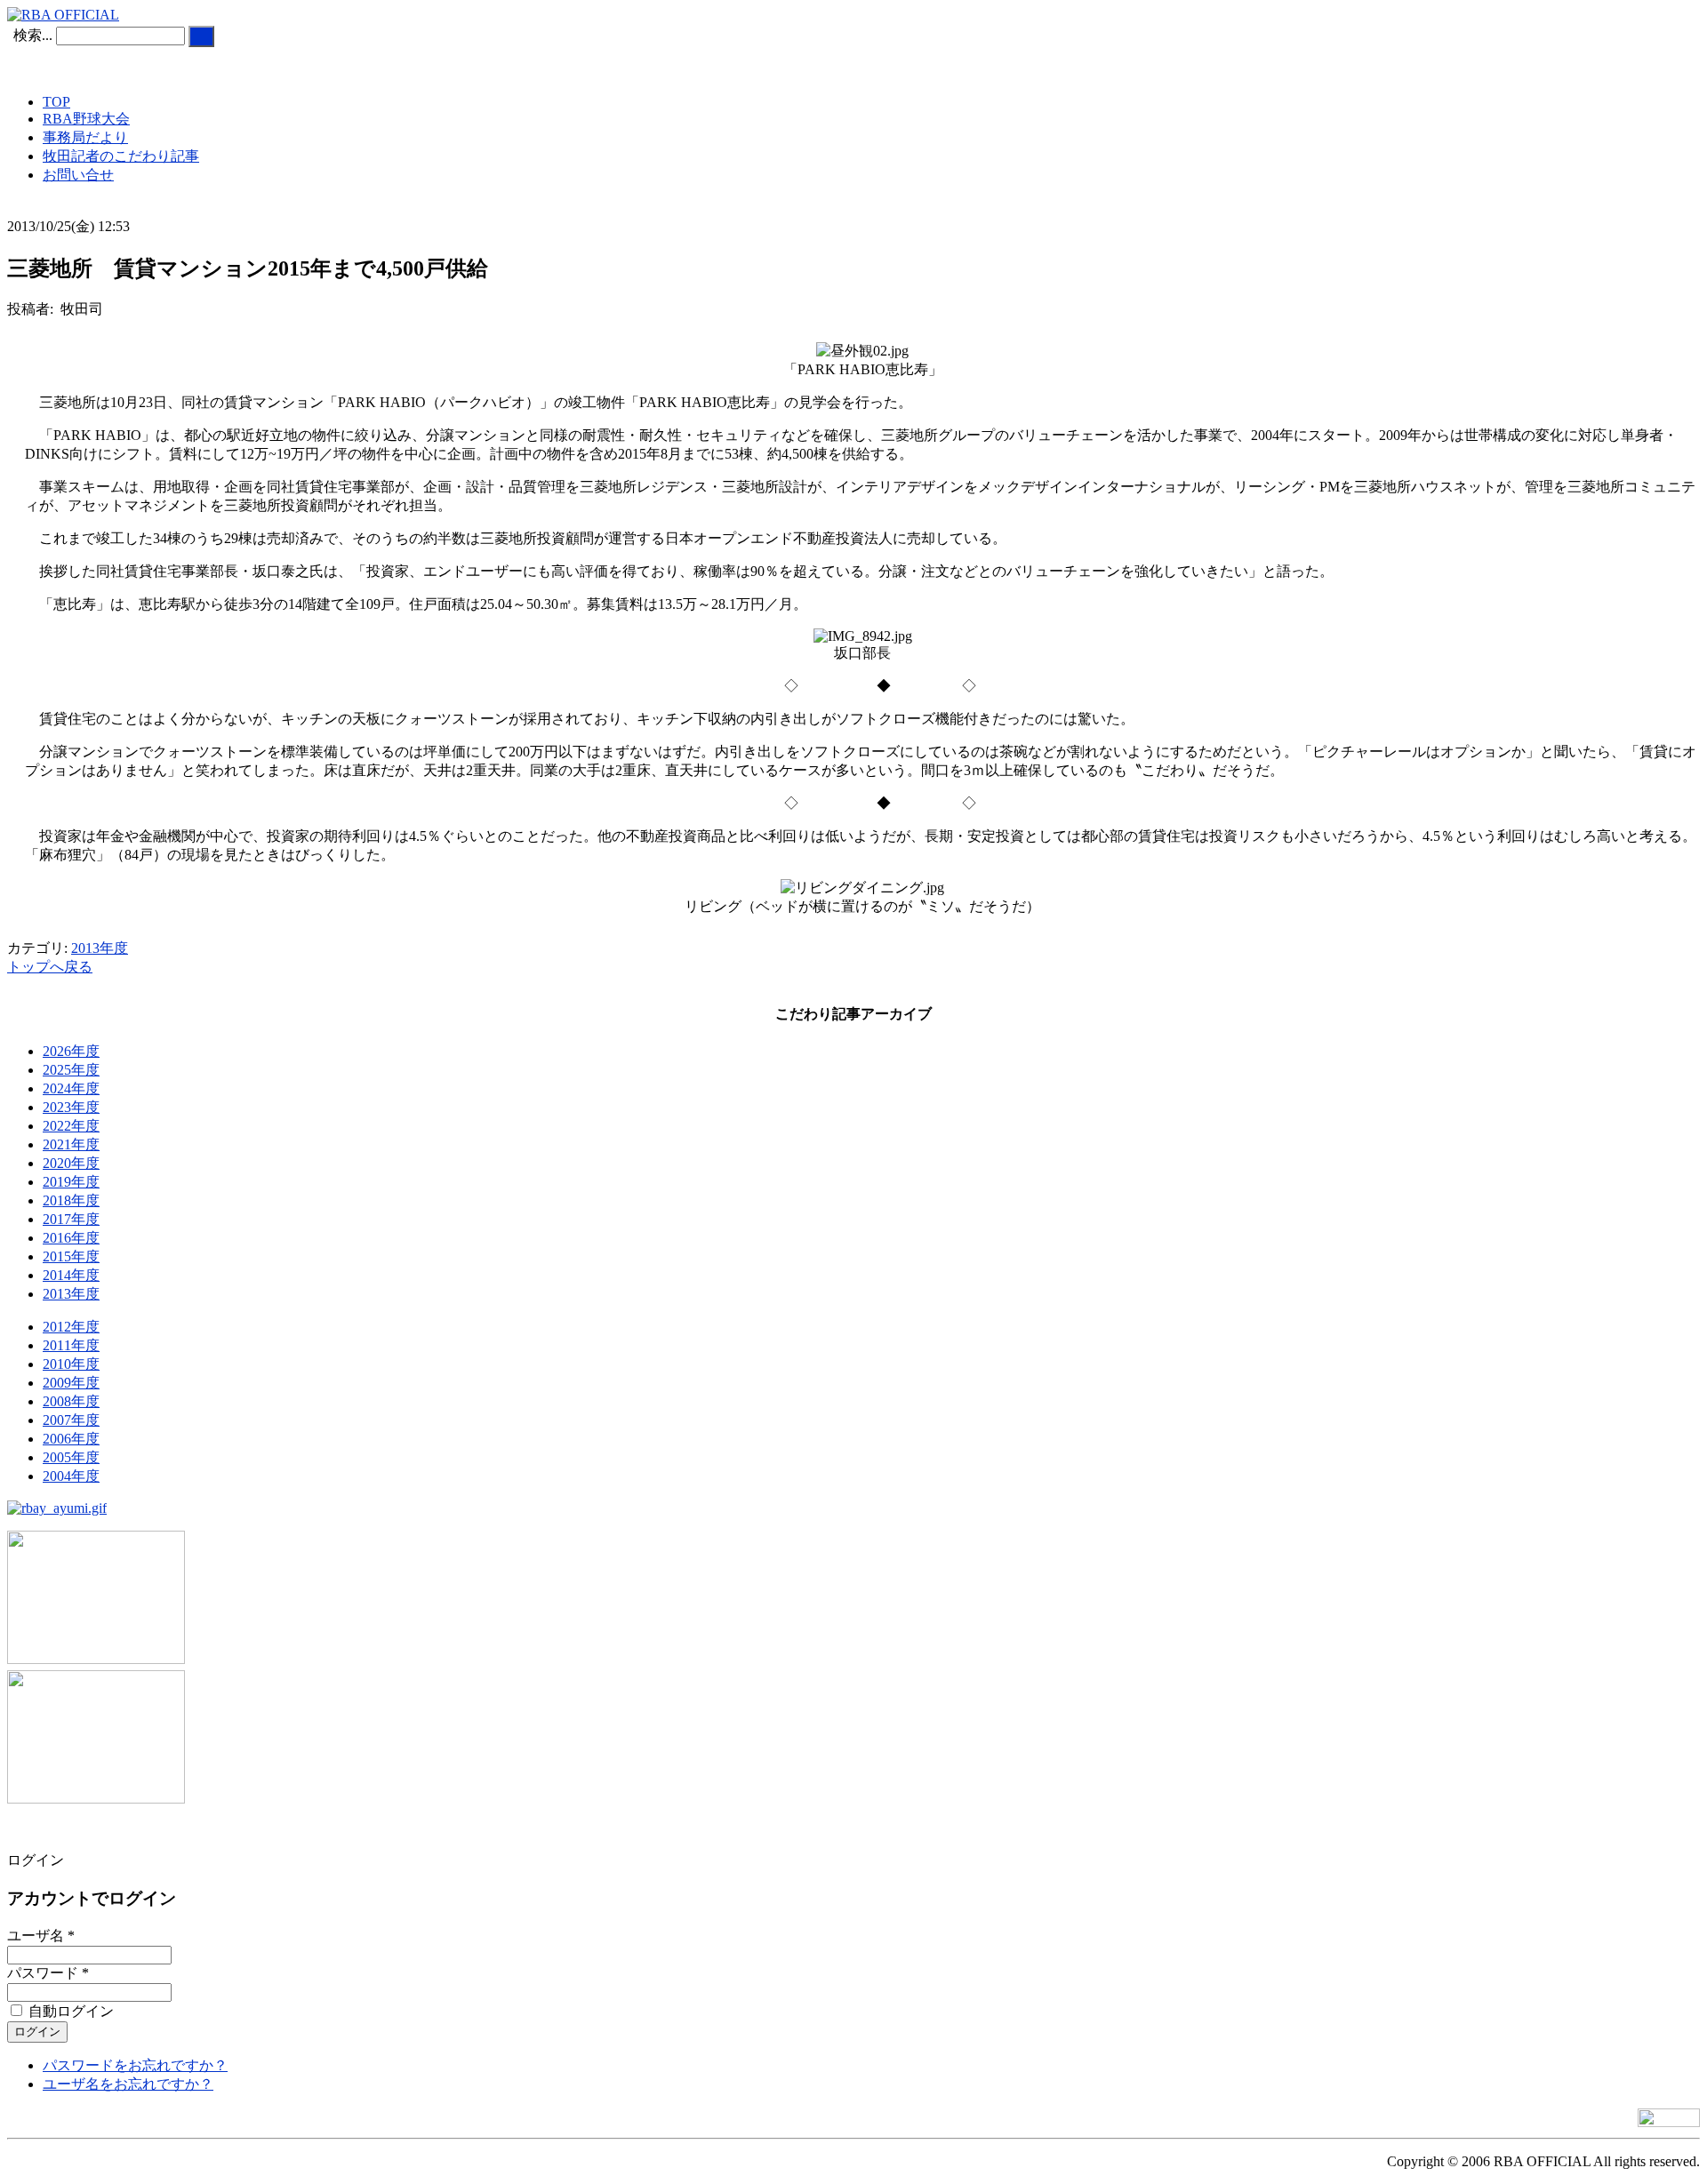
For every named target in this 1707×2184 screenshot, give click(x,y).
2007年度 (71, 1420)
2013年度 (100, 948)
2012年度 (71, 1327)
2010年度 (71, 1364)
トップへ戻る (50, 967)
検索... (33, 35)
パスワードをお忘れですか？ (135, 2065)
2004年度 (71, 1476)
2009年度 (71, 1383)
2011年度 (71, 1345)
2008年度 (71, 1401)
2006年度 (71, 1439)
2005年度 (71, 1457)
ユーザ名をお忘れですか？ (128, 2084)
